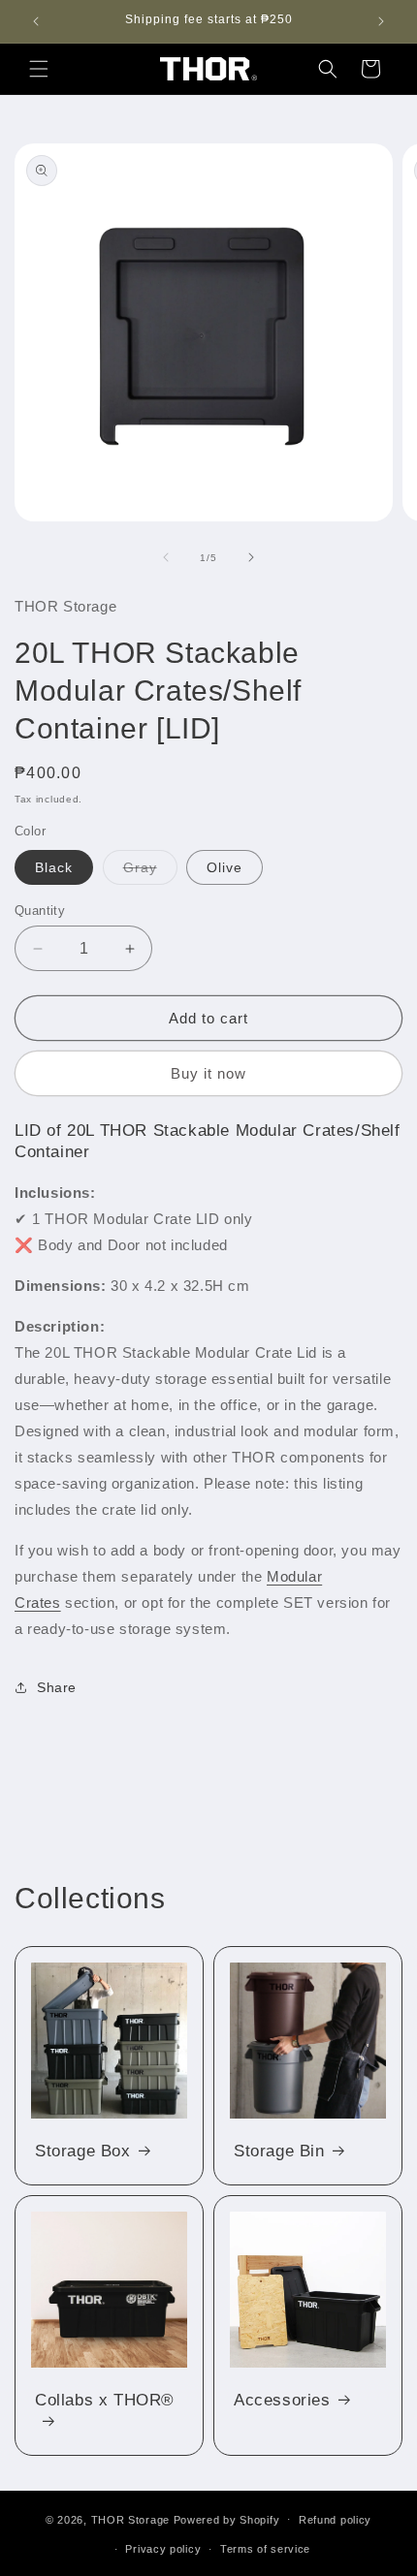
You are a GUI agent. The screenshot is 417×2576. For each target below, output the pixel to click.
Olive (225, 867)
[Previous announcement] (36, 21)
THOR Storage (130, 2519)
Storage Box (83, 2151)
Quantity (40, 911)
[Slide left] (166, 557)
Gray (150, 872)
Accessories (282, 2400)
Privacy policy (163, 2549)
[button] (39, 69)
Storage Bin (279, 2151)
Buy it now (208, 1073)
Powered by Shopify (227, 2519)
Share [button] (57, 1687)
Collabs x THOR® (105, 2400)
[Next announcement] (381, 21)
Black (54, 867)
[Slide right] (251, 557)
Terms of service (265, 2549)
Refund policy (335, 2520)
